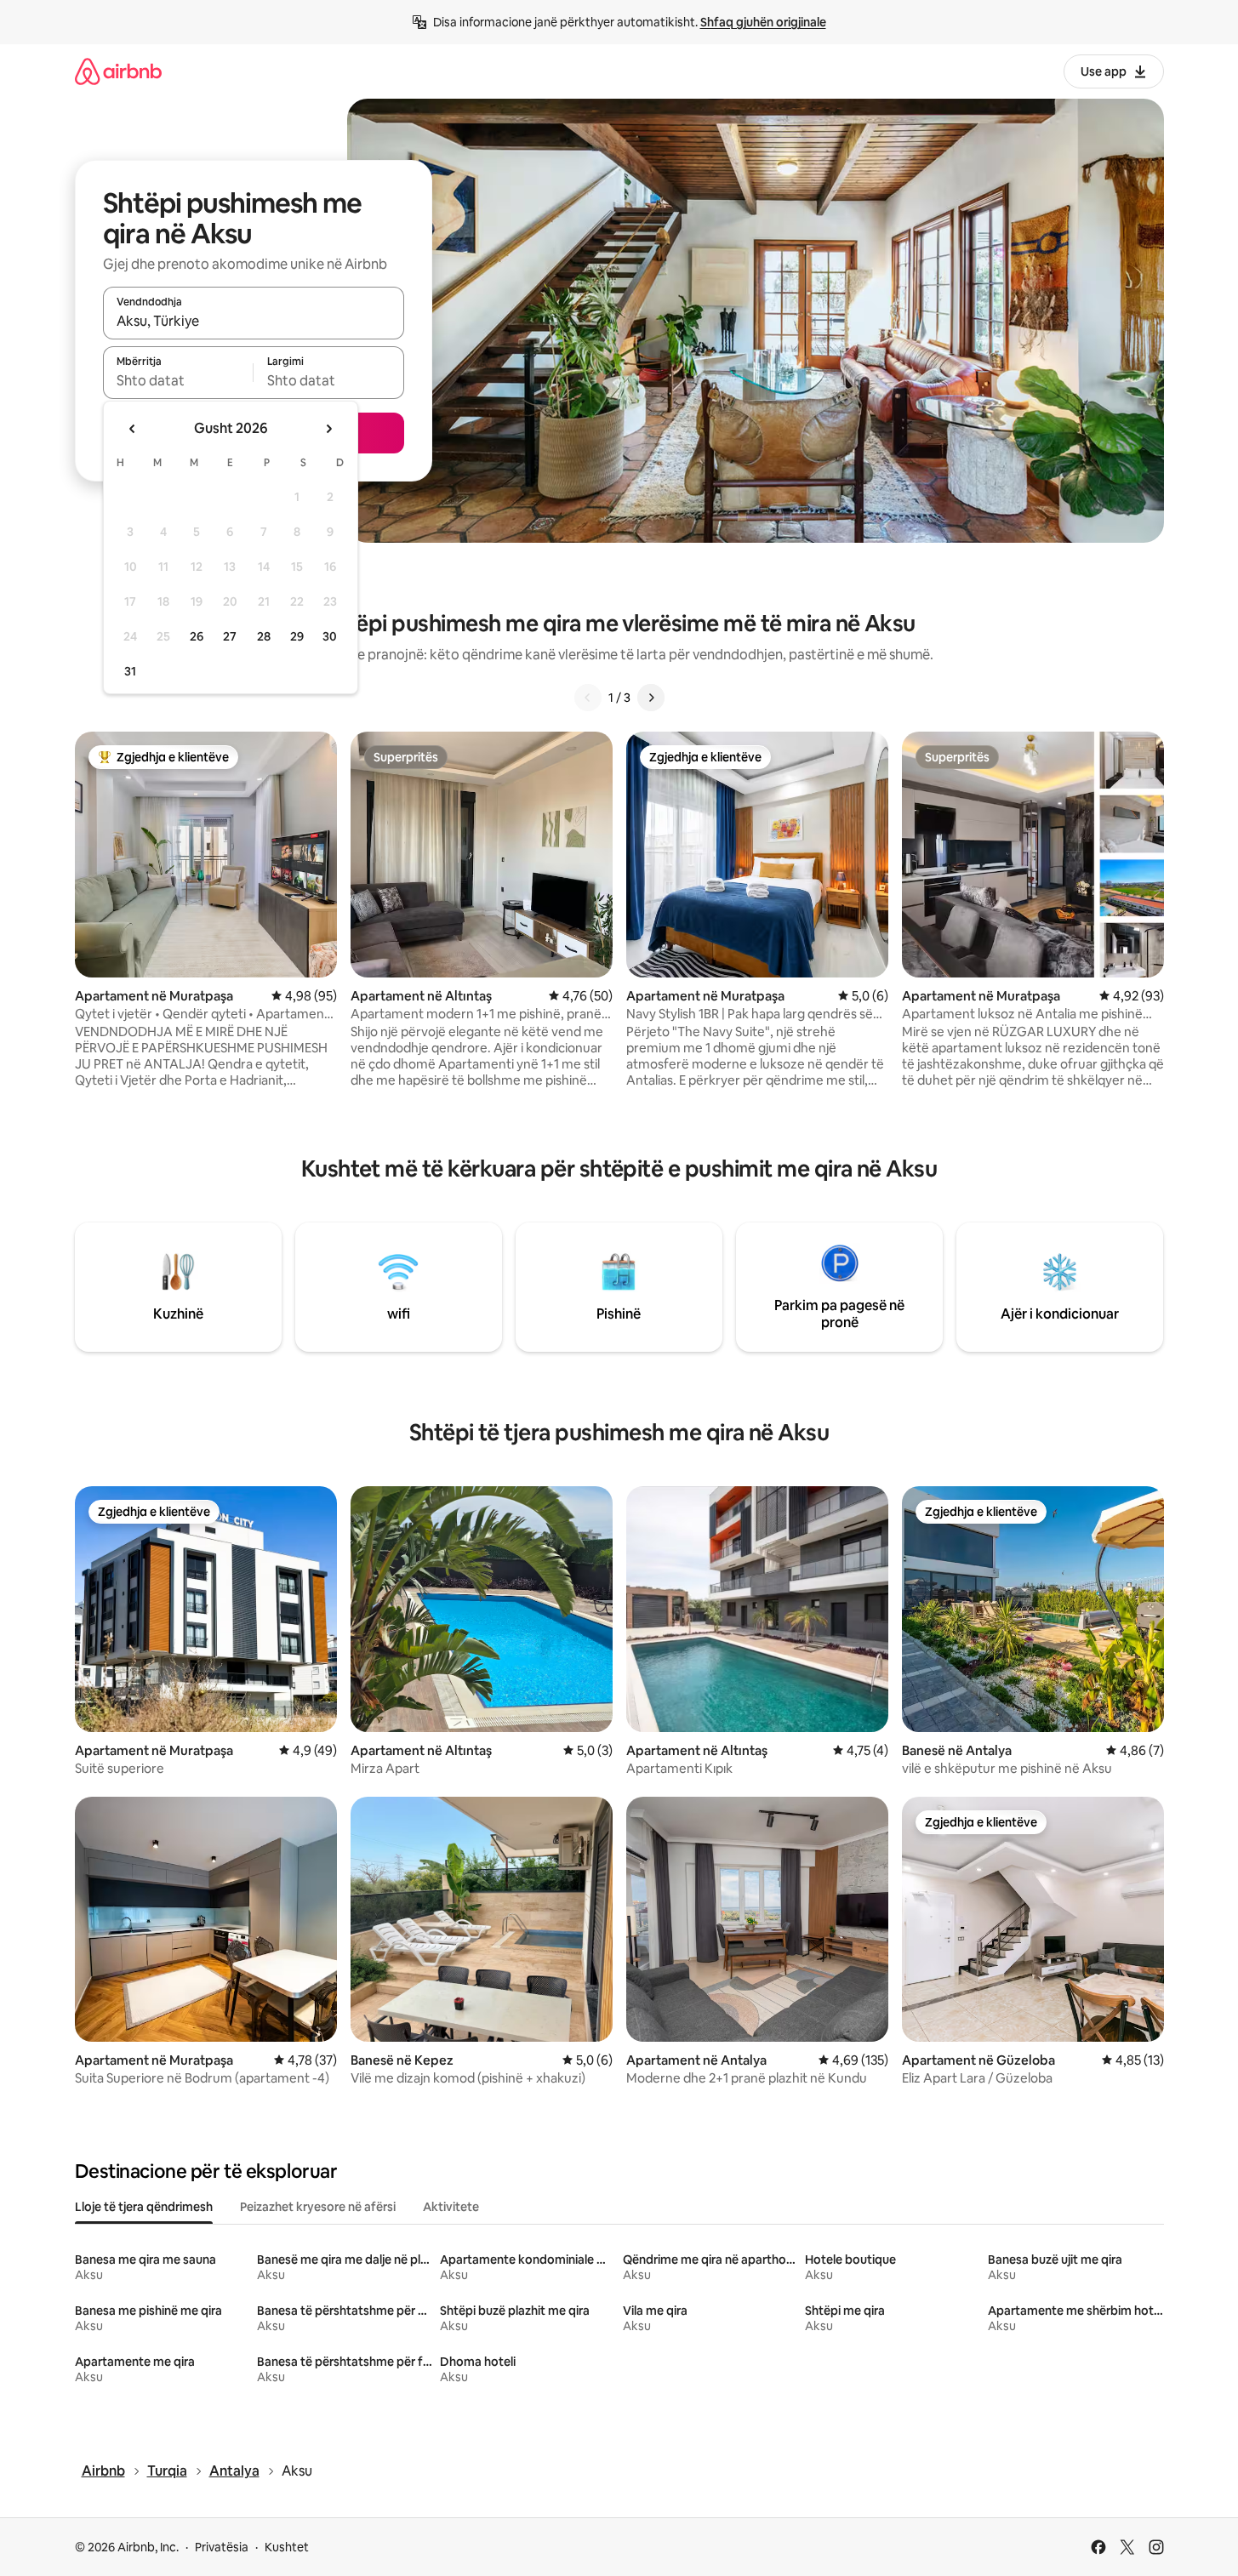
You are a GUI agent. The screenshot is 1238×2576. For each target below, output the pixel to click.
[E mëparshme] (588, 698)
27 (230, 636)
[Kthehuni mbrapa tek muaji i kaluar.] (133, 429)
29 (297, 636)
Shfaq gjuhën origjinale (763, 22)
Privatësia (222, 2547)
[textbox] (178, 380)
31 (130, 671)
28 (264, 636)
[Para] (651, 698)
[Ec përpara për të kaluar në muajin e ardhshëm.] (328, 429)
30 (330, 636)
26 (197, 636)
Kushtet (287, 2547)
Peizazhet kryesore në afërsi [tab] (318, 2207)
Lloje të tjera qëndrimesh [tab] (144, 2207)
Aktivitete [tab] (451, 2207)
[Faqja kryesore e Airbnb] (118, 71)
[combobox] (254, 321)
